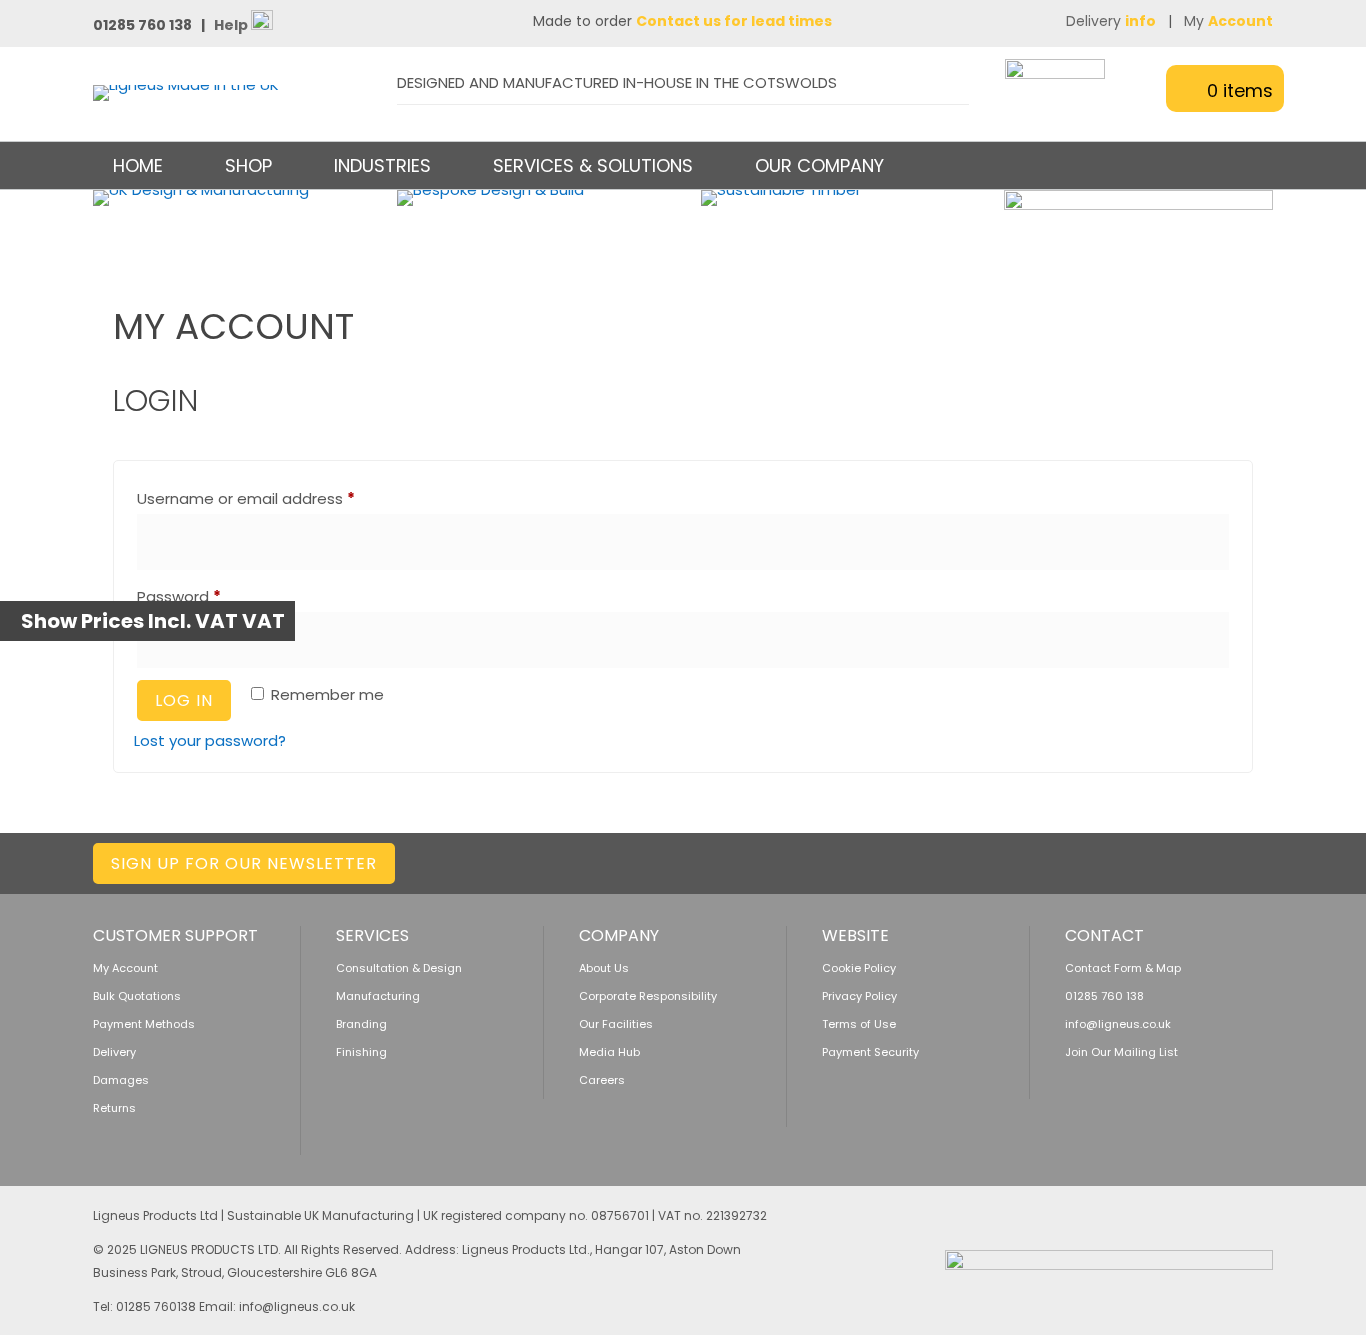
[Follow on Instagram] (1178, 860)
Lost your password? (210, 740)
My (1228, 21)
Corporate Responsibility (648, 996)
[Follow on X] (1099, 860)
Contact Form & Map (1123, 968)
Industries (382, 165)
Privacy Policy (859, 996)
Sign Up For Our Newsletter (244, 863)
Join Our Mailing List (1121, 1052)
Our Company (819, 165)
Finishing (361, 1052)
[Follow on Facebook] (1139, 860)
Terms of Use (859, 1024)
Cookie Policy (859, 968)
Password (211, 596)
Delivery (1111, 21)
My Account (125, 968)
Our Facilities (616, 1024)
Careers (602, 1080)
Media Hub (609, 1052)
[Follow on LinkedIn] (1059, 860)
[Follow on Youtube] (1257, 860)
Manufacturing (378, 996)
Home (138, 165)
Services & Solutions (593, 165)
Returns (114, 1108)
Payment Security (870, 1052)
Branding (361, 1024)
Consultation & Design (399, 968)
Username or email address (278, 498)
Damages (121, 1080)
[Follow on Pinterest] (1217, 860)
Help (232, 25)
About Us (604, 968)
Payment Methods (144, 1024)
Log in (184, 700)
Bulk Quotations (137, 996)
